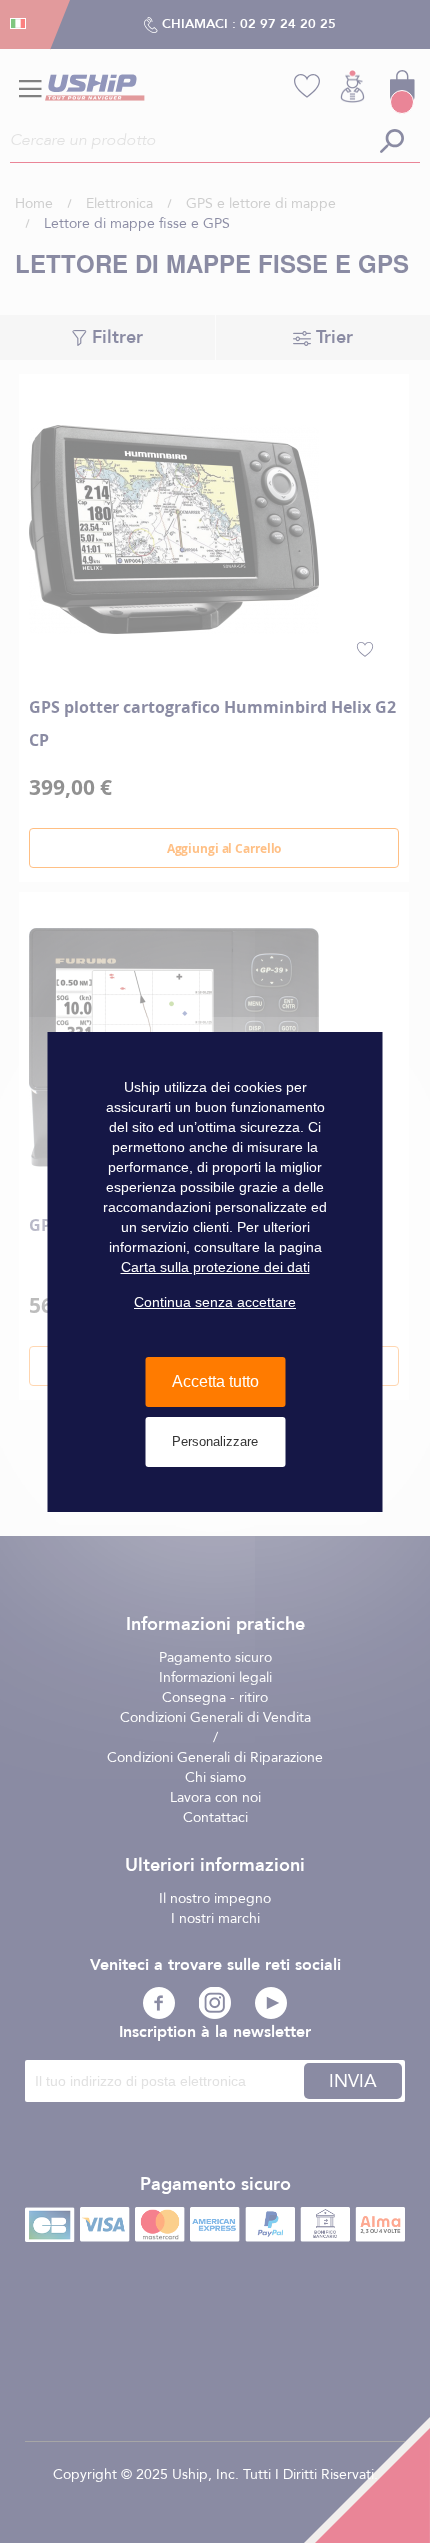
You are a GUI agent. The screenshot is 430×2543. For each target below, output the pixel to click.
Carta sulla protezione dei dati (215, 1267)
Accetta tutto (215, 1381)
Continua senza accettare (215, 1302)
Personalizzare (215, 1441)
